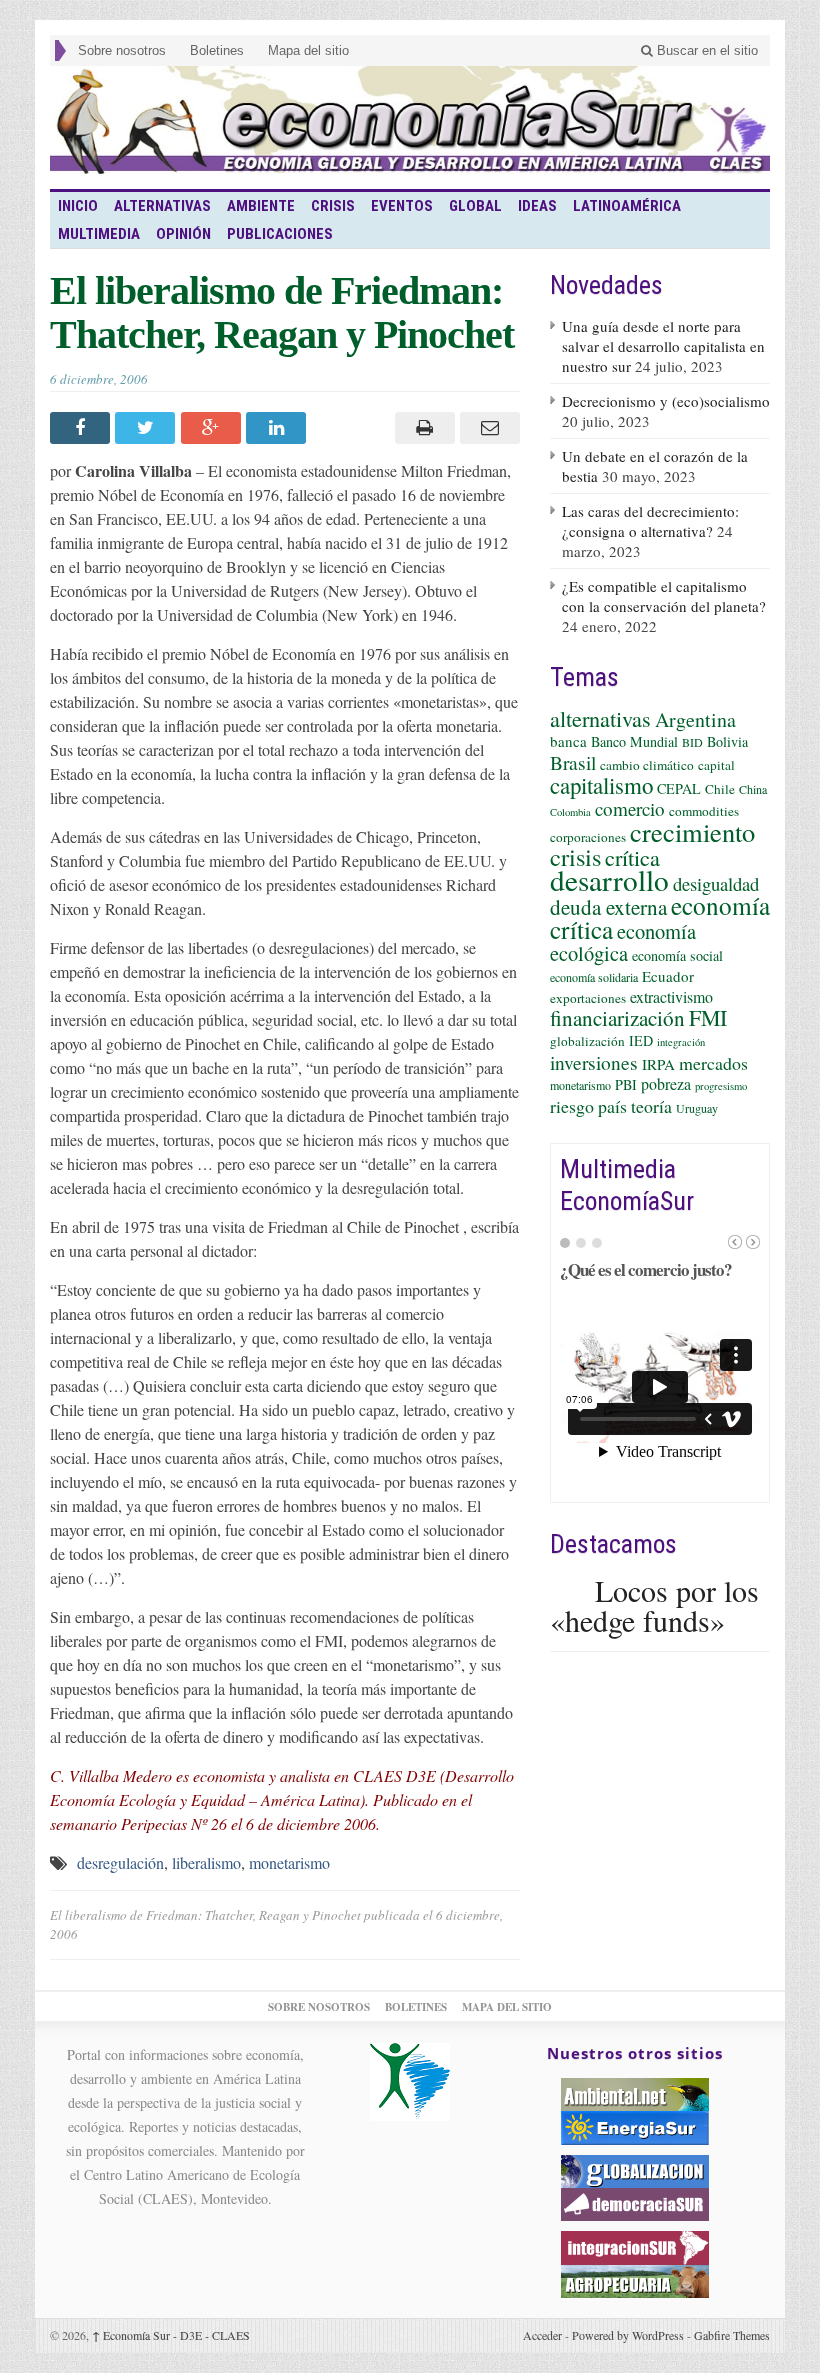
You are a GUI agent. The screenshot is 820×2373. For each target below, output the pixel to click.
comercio (630, 808)
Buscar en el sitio (705, 50)
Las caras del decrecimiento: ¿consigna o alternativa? (650, 521)
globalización (587, 1041)
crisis (575, 856)
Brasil (573, 762)
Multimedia (99, 234)
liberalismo (206, 1862)
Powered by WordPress (628, 2335)
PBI (626, 1084)
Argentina (695, 719)
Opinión (183, 234)
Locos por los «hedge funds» (654, 1605)
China (753, 789)
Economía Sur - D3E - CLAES (171, 2335)
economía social (677, 955)
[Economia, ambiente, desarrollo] (410, 127)
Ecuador (668, 976)
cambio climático (647, 765)
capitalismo (601, 785)
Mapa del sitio (308, 50)
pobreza (666, 1083)
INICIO (78, 206)
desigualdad (716, 883)
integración (681, 1042)
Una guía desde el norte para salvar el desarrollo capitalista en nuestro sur (663, 346)
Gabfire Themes (732, 2335)
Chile (720, 789)
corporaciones (588, 837)
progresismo (721, 1086)
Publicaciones (280, 234)
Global (475, 206)
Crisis (333, 206)
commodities (704, 811)
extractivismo (671, 996)
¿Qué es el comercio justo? (646, 1269)
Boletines (217, 50)
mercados (713, 1063)
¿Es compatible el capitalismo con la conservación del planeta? (664, 596)
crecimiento (692, 831)
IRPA (658, 1064)
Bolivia (727, 741)
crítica (632, 857)
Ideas (537, 206)
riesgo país (588, 1106)
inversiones (594, 1062)
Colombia (570, 812)
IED (641, 1040)
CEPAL (679, 788)
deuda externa (608, 907)
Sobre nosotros (122, 50)
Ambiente (261, 206)
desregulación (120, 1862)
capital (716, 765)
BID (692, 742)
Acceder (542, 2335)
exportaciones (588, 998)
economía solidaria (594, 977)
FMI (708, 1017)
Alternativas (162, 206)
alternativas (600, 718)
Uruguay (697, 1108)
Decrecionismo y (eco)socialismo (666, 401)
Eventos (402, 206)
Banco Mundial (634, 741)
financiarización (617, 1018)
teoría (651, 1106)
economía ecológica (623, 942)
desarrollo (609, 879)
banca (568, 741)
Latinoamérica (627, 206)
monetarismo (289, 1862)
